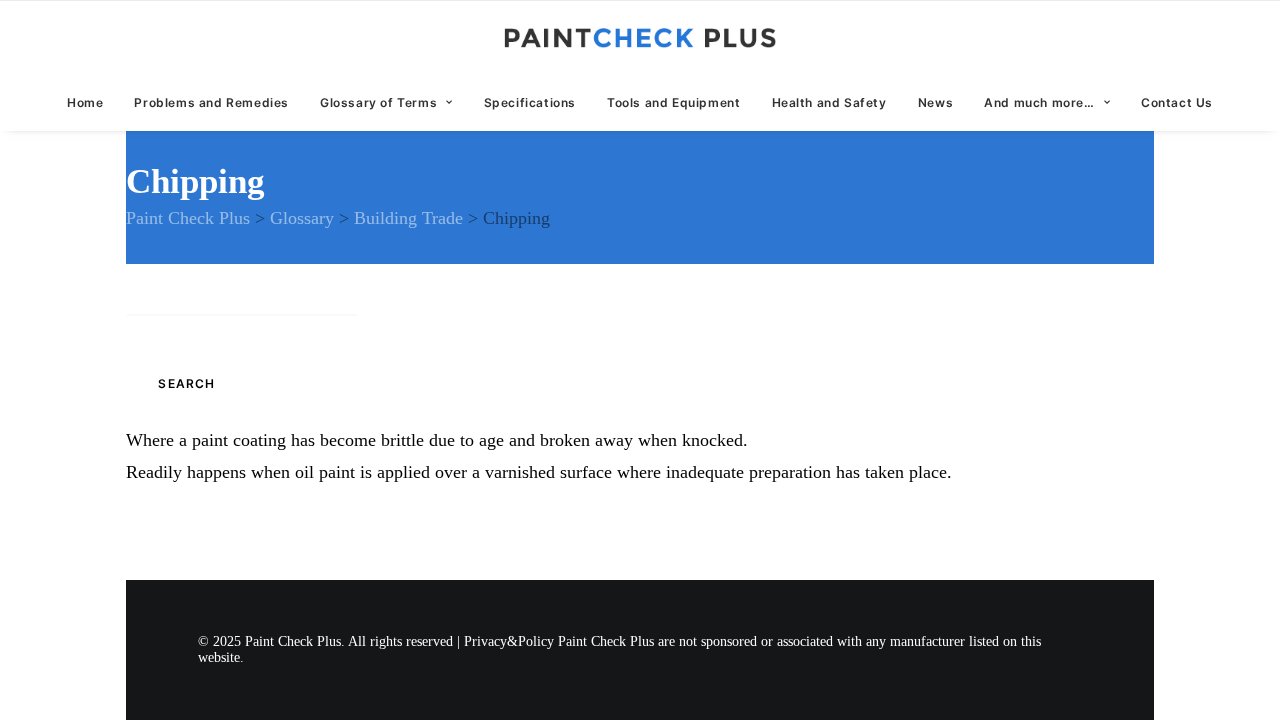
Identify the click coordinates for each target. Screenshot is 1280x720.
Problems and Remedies (211, 102)
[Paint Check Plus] (640, 38)
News (935, 102)
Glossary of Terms (378, 102)
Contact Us (1177, 102)
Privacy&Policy (509, 641)
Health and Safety (829, 102)
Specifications (530, 102)
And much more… (1039, 102)
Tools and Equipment (673, 102)
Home (85, 102)
